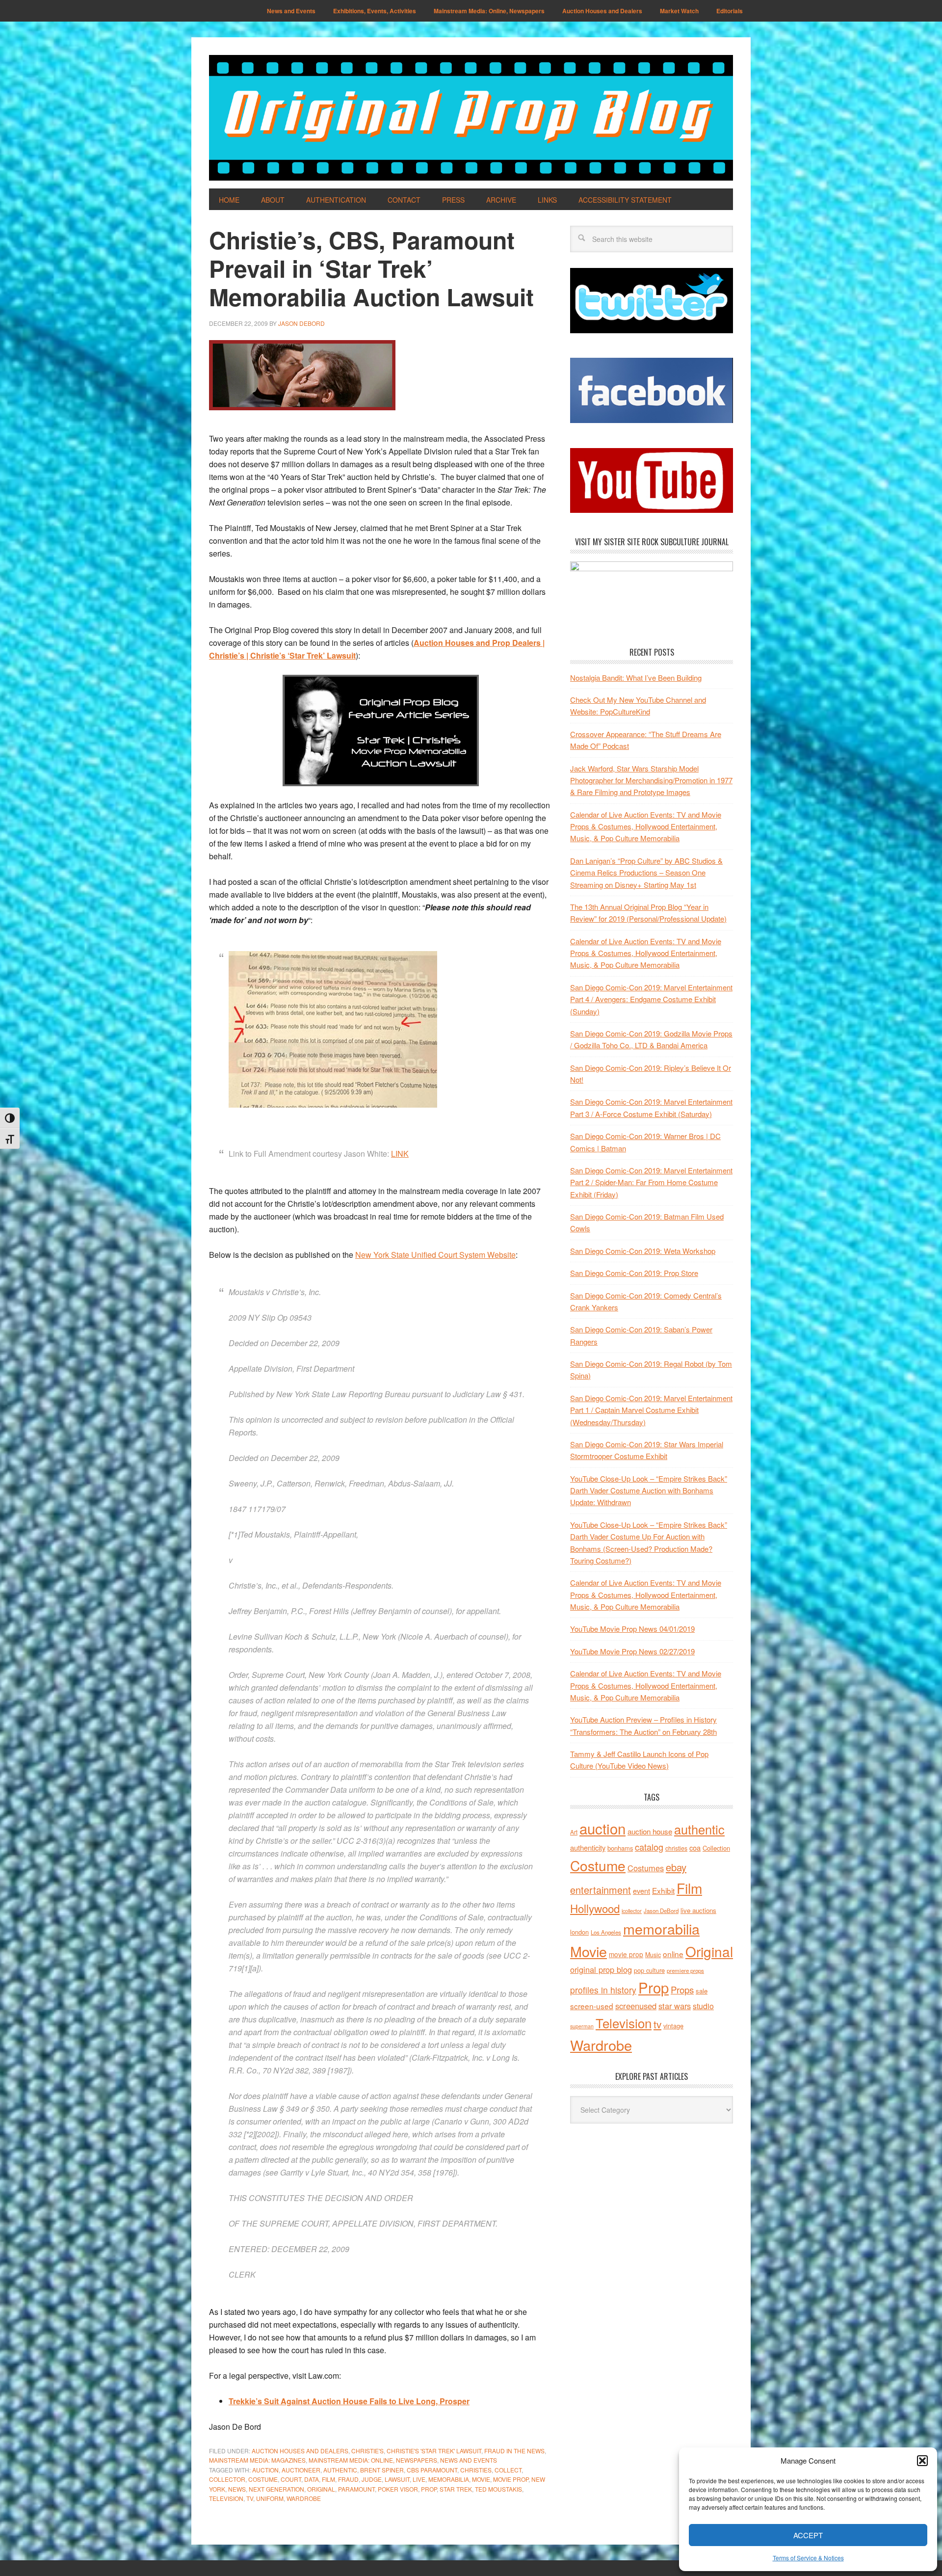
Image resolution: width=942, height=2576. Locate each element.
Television (226, 2498)
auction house (650, 1831)
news (237, 2489)
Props (682, 1989)
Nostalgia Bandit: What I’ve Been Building (636, 677)
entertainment (601, 1890)
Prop (429, 2489)
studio (703, 2006)
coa (695, 1847)
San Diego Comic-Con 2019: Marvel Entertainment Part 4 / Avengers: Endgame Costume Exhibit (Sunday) (651, 999)
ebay (676, 1867)
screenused (636, 2006)
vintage (673, 2026)
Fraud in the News (514, 2451)
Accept (808, 2535)
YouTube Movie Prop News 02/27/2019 (632, 1651)
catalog (649, 1847)
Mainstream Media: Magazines (257, 2460)
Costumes (646, 1868)
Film (328, 2479)
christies (476, 2470)
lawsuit (397, 2479)
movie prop (511, 2479)
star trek (456, 2489)
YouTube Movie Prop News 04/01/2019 (632, 1629)
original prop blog (601, 1969)
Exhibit (663, 1890)
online (673, 1954)
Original (321, 2489)
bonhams (620, 1848)
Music (653, 1955)
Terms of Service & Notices (808, 2558)
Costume (263, 2479)
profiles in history (603, 1990)
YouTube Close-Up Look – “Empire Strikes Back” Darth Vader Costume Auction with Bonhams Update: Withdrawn (649, 1490)
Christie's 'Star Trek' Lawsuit (434, 2451)
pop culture (649, 1970)
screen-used (592, 2006)
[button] (922, 2461)
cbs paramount (432, 2470)
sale (702, 1991)
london (579, 1932)
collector (227, 2479)
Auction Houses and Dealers (300, 2451)
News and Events (469, 2460)
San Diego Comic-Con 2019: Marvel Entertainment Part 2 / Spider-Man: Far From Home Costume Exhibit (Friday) (651, 1182)
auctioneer (301, 2470)
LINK (400, 1154)
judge (372, 2479)
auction (265, 2470)
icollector (632, 1911)
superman (582, 2026)
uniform (270, 2498)
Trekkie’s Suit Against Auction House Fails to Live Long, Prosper (349, 2401)
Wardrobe (304, 2498)
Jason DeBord (661, 1911)
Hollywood (595, 1908)
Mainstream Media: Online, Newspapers (373, 2460)
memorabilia (449, 2479)
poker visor (398, 2489)
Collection (716, 1848)
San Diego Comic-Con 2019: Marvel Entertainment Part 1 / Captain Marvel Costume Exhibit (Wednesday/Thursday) (651, 1410)
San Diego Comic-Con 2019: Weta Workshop (643, 1251)
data (312, 2479)
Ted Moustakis (498, 2489)
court (291, 2479)
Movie (481, 2479)
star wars (675, 2006)
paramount (356, 2489)
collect (508, 2470)
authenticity (588, 1847)
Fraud (348, 2479)
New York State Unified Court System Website (435, 1255)
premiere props (685, 1970)
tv (250, 2498)
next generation (276, 2489)
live (419, 2479)
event (641, 1891)
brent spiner (382, 2470)
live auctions (698, 1910)
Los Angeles (606, 1932)
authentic (340, 2470)
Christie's (367, 2451)
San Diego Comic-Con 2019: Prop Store (634, 1273)
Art (574, 1832)
